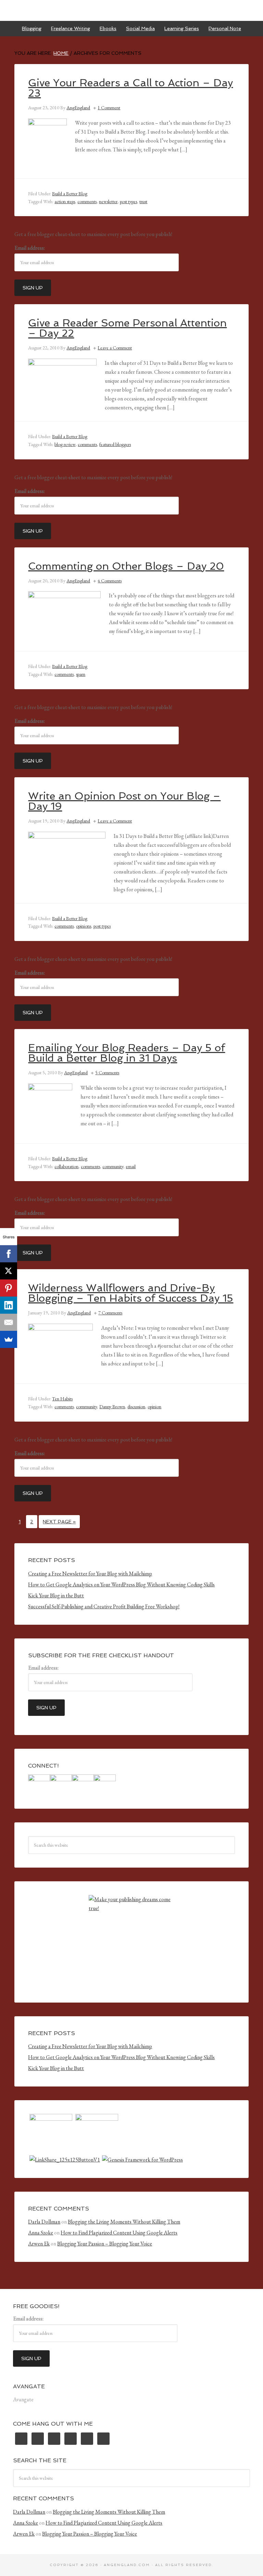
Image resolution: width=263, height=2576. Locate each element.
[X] (9, 1271)
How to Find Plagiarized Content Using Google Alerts (119, 2233)
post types (128, 201)
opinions (84, 926)
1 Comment (109, 108)
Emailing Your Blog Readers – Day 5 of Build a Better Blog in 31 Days (127, 1053)
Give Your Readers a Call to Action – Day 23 (130, 88)
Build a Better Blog (70, 194)
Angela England (131, 10)
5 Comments (107, 1073)
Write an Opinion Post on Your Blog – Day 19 (124, 801)
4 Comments (110, 581)
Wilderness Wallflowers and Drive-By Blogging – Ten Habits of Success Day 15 (131, 1293)
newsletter (108, 201)
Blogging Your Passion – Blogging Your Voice (105, 2244)
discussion (136, 1407)
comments (87, 201)
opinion (154, 1407)
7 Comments (110, 1313)
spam (81, 674)
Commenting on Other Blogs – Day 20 (126, 566)
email (131, 1166)
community (113, 1166)
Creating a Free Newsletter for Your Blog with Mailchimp (90, 1574)
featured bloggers (115, 444)
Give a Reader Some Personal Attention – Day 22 (127, 328)
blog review (65, 444)
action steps (65, 201)
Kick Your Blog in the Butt (56, 1595)
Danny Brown (112, 1407)
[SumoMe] (9, 1339)
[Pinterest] (9, 1288)
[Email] (9, 1322)
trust (143, 201)
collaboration (66, 1166)
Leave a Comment (115, 348)
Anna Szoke (41, 2233)
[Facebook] (9, 1254)
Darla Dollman (44, 2222)
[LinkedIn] (9, 1305)
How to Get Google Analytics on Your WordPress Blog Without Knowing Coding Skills (121, 1584)
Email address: (30, 248)
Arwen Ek (39, 2244)
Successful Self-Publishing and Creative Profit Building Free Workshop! (104, 1606)
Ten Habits (62, 1399)
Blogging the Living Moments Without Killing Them (124, 2222)
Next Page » (59, 1522)
